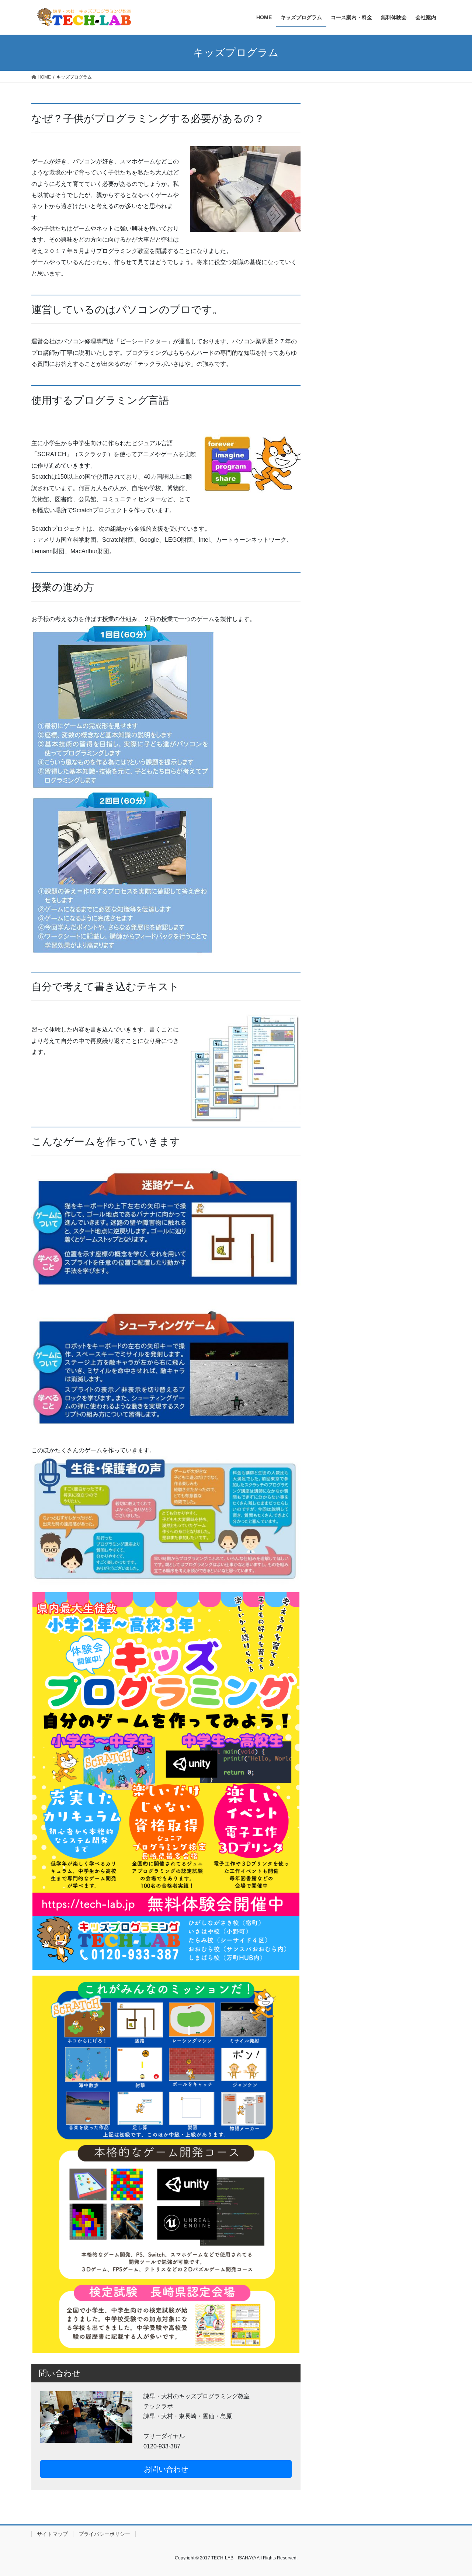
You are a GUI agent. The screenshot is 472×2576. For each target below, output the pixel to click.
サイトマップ (52, 2534)
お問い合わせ (166, 2469)
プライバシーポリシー (104, 2534)
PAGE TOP (454, 2492)
